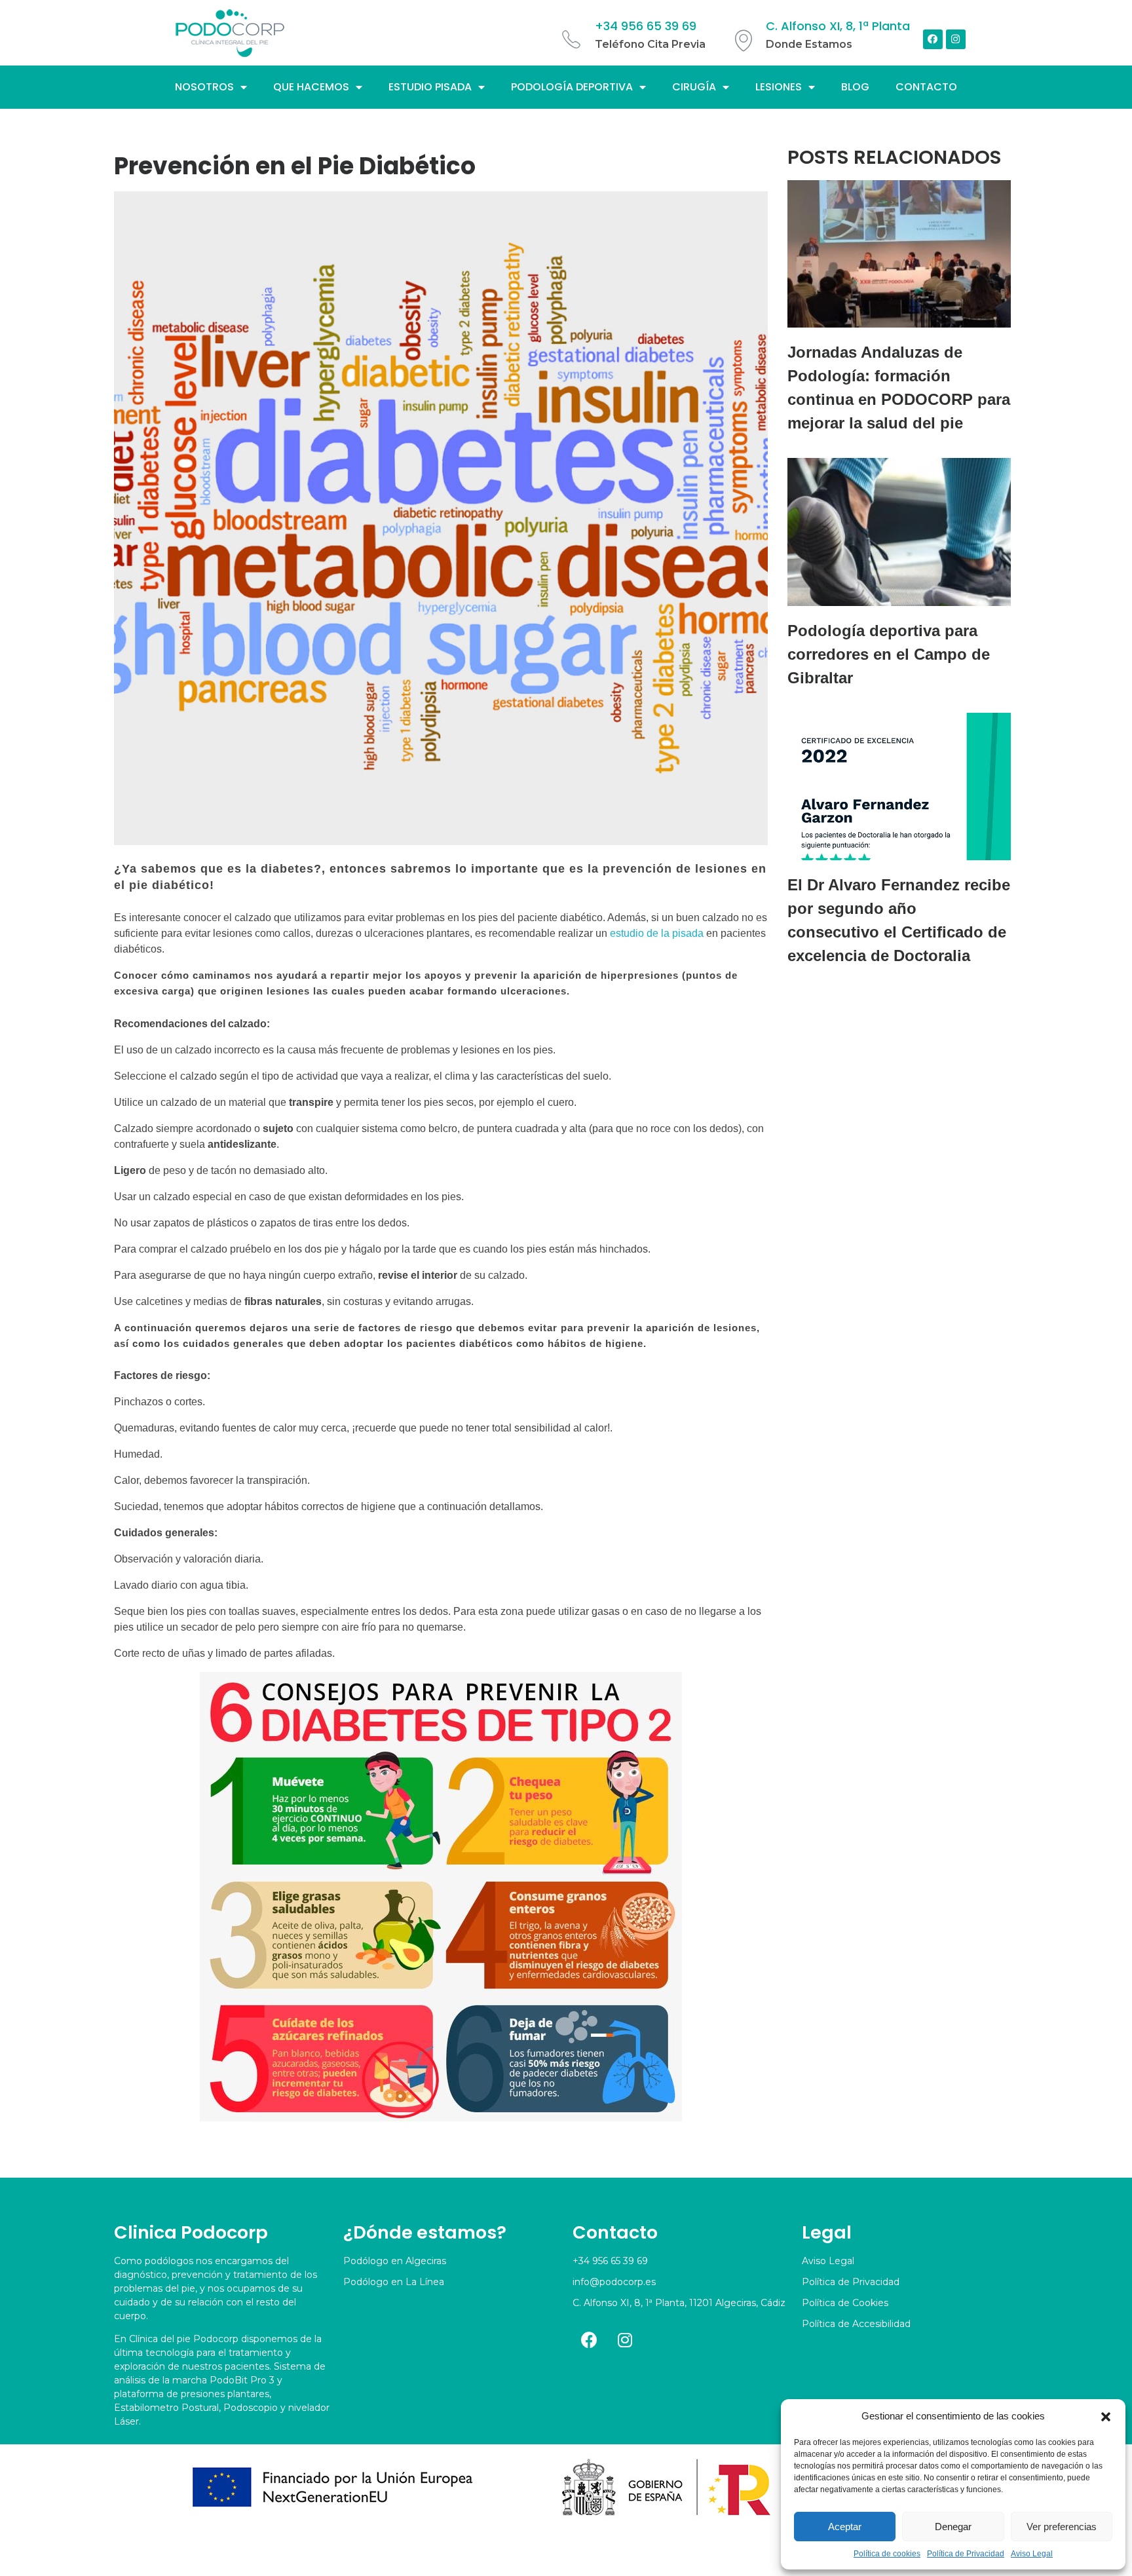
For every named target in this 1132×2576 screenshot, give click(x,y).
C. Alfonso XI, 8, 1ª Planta (838, 26)
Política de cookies (887, 2554)
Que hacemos (311, 87)
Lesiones (779, 87)
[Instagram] (956, 39)
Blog (855, 87)
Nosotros (204, 87)
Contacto (926, 87)
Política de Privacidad (966, 2554)
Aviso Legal (1032, 2554)
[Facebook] (933, 39)
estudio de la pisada (657, 933)
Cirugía (694, 87)
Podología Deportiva (572, 87)
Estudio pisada (430, 87)
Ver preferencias (1062, 2527)
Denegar (953, 2527)
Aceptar (845, 2527)
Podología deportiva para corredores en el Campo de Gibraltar (889, 654)
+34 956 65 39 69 (646, 26)
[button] (1106, 2416)
